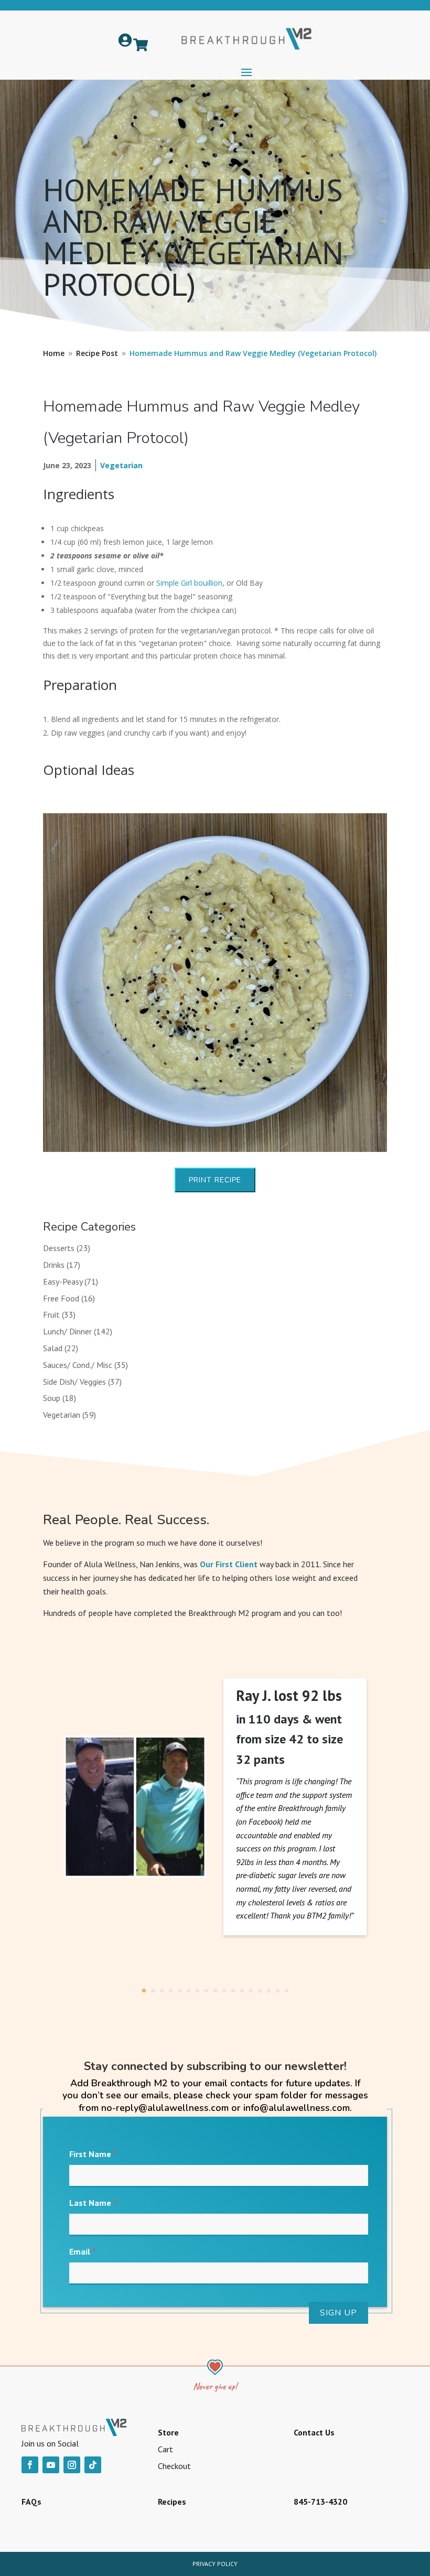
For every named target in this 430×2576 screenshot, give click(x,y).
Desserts (59, 1248)
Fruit (51, 1314)
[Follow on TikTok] (93, 2465)
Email (83, 2251)
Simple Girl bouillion (189, 583)
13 (251, 1991)
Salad (53, 1348)
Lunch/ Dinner (67, 1331)
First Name (93, 2154)
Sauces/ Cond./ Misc (78, 1365)
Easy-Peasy (63, 1281)
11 (233, 1991)
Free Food (61, 1298)
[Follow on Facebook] (30, 2465)
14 (260, 1991)
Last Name (93, 2203)
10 (224, 1991)
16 (278, 1991)
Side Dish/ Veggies (74, 1382)
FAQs (31, 2502)
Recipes (172, 2502)
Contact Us (314, 2432)
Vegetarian (121, 465)
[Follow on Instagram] (72, 2465)
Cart (165, 2449)
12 (242, 1991)
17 (287, 1991)
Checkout (174, 2466)
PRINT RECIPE (215, 1180)
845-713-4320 (320, 2502)
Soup (52, 1398)
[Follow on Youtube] (51, 2465)
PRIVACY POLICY (215, 2564)
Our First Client (229, 1564)
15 (269, 1991)
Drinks (54, 1265)
